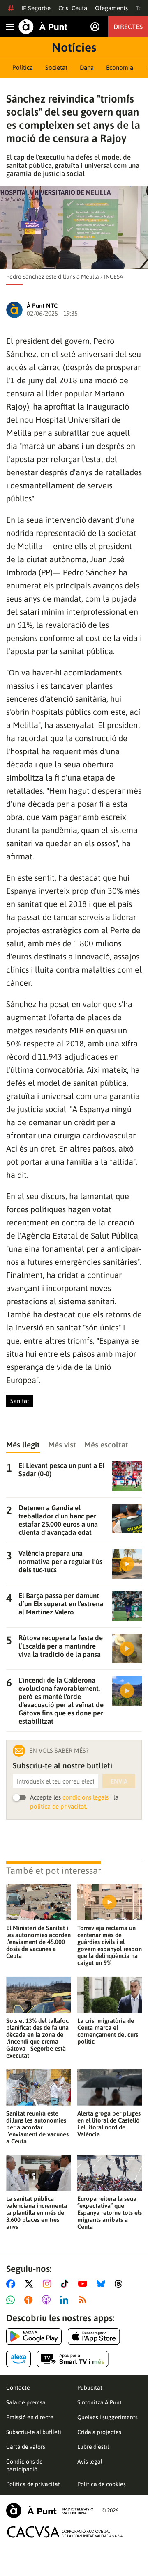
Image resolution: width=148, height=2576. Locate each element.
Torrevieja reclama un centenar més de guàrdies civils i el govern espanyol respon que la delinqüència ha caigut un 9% (110, 1945)
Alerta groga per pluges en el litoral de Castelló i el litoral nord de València (109, 2124)
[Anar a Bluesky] (103, 2284)
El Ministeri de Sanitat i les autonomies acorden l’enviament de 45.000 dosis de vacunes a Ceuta (38, 1942)
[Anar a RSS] (84, 2300)
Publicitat (90, 2388)
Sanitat (20, 1401)
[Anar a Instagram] (49, 2284)
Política (23, 68)
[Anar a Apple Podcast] (48, 2300)
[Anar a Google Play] (34, 2336)
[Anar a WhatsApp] (12, 2300)
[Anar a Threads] (121, 2284)
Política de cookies (102, 2484)
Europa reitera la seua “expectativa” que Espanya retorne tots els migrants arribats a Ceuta (110, 2213)
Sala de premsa (26, 2402)
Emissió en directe (30, 2417)
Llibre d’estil (93, 2447)
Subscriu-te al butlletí (34, 2432)
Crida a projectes (99, 2432)
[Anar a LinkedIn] (66, 2300)
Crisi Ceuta (73, 8)
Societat (56, 68)
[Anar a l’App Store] (94, 2336)
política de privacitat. (59, 1806)
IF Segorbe (36, 8)
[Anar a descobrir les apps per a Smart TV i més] (73, 2359)
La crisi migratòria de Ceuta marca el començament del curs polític (108, 2031)
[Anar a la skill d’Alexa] (18, 2359)
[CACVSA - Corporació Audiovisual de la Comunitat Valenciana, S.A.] (65, 2532)
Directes (128, 27)
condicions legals (86, 1797)
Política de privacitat (33, 2484)
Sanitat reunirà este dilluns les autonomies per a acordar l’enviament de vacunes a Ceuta (37, 2127)
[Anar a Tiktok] (66, 2284)
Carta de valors (26, 2447)
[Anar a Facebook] (12, 2284)
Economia (120, 68)
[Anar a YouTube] (84, 2284)
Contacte (18, 2388)
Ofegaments (111, 8)
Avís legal (90, 2462)
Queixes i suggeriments (108, 2417)
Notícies (74, 47)
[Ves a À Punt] (43, 27)
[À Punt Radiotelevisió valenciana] (50, 2511)
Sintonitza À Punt (99, 2402)
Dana (87, 68)
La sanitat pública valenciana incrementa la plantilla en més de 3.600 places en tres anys (37, 2213)
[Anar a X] (31, 2284)
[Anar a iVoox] (30, 2300)
